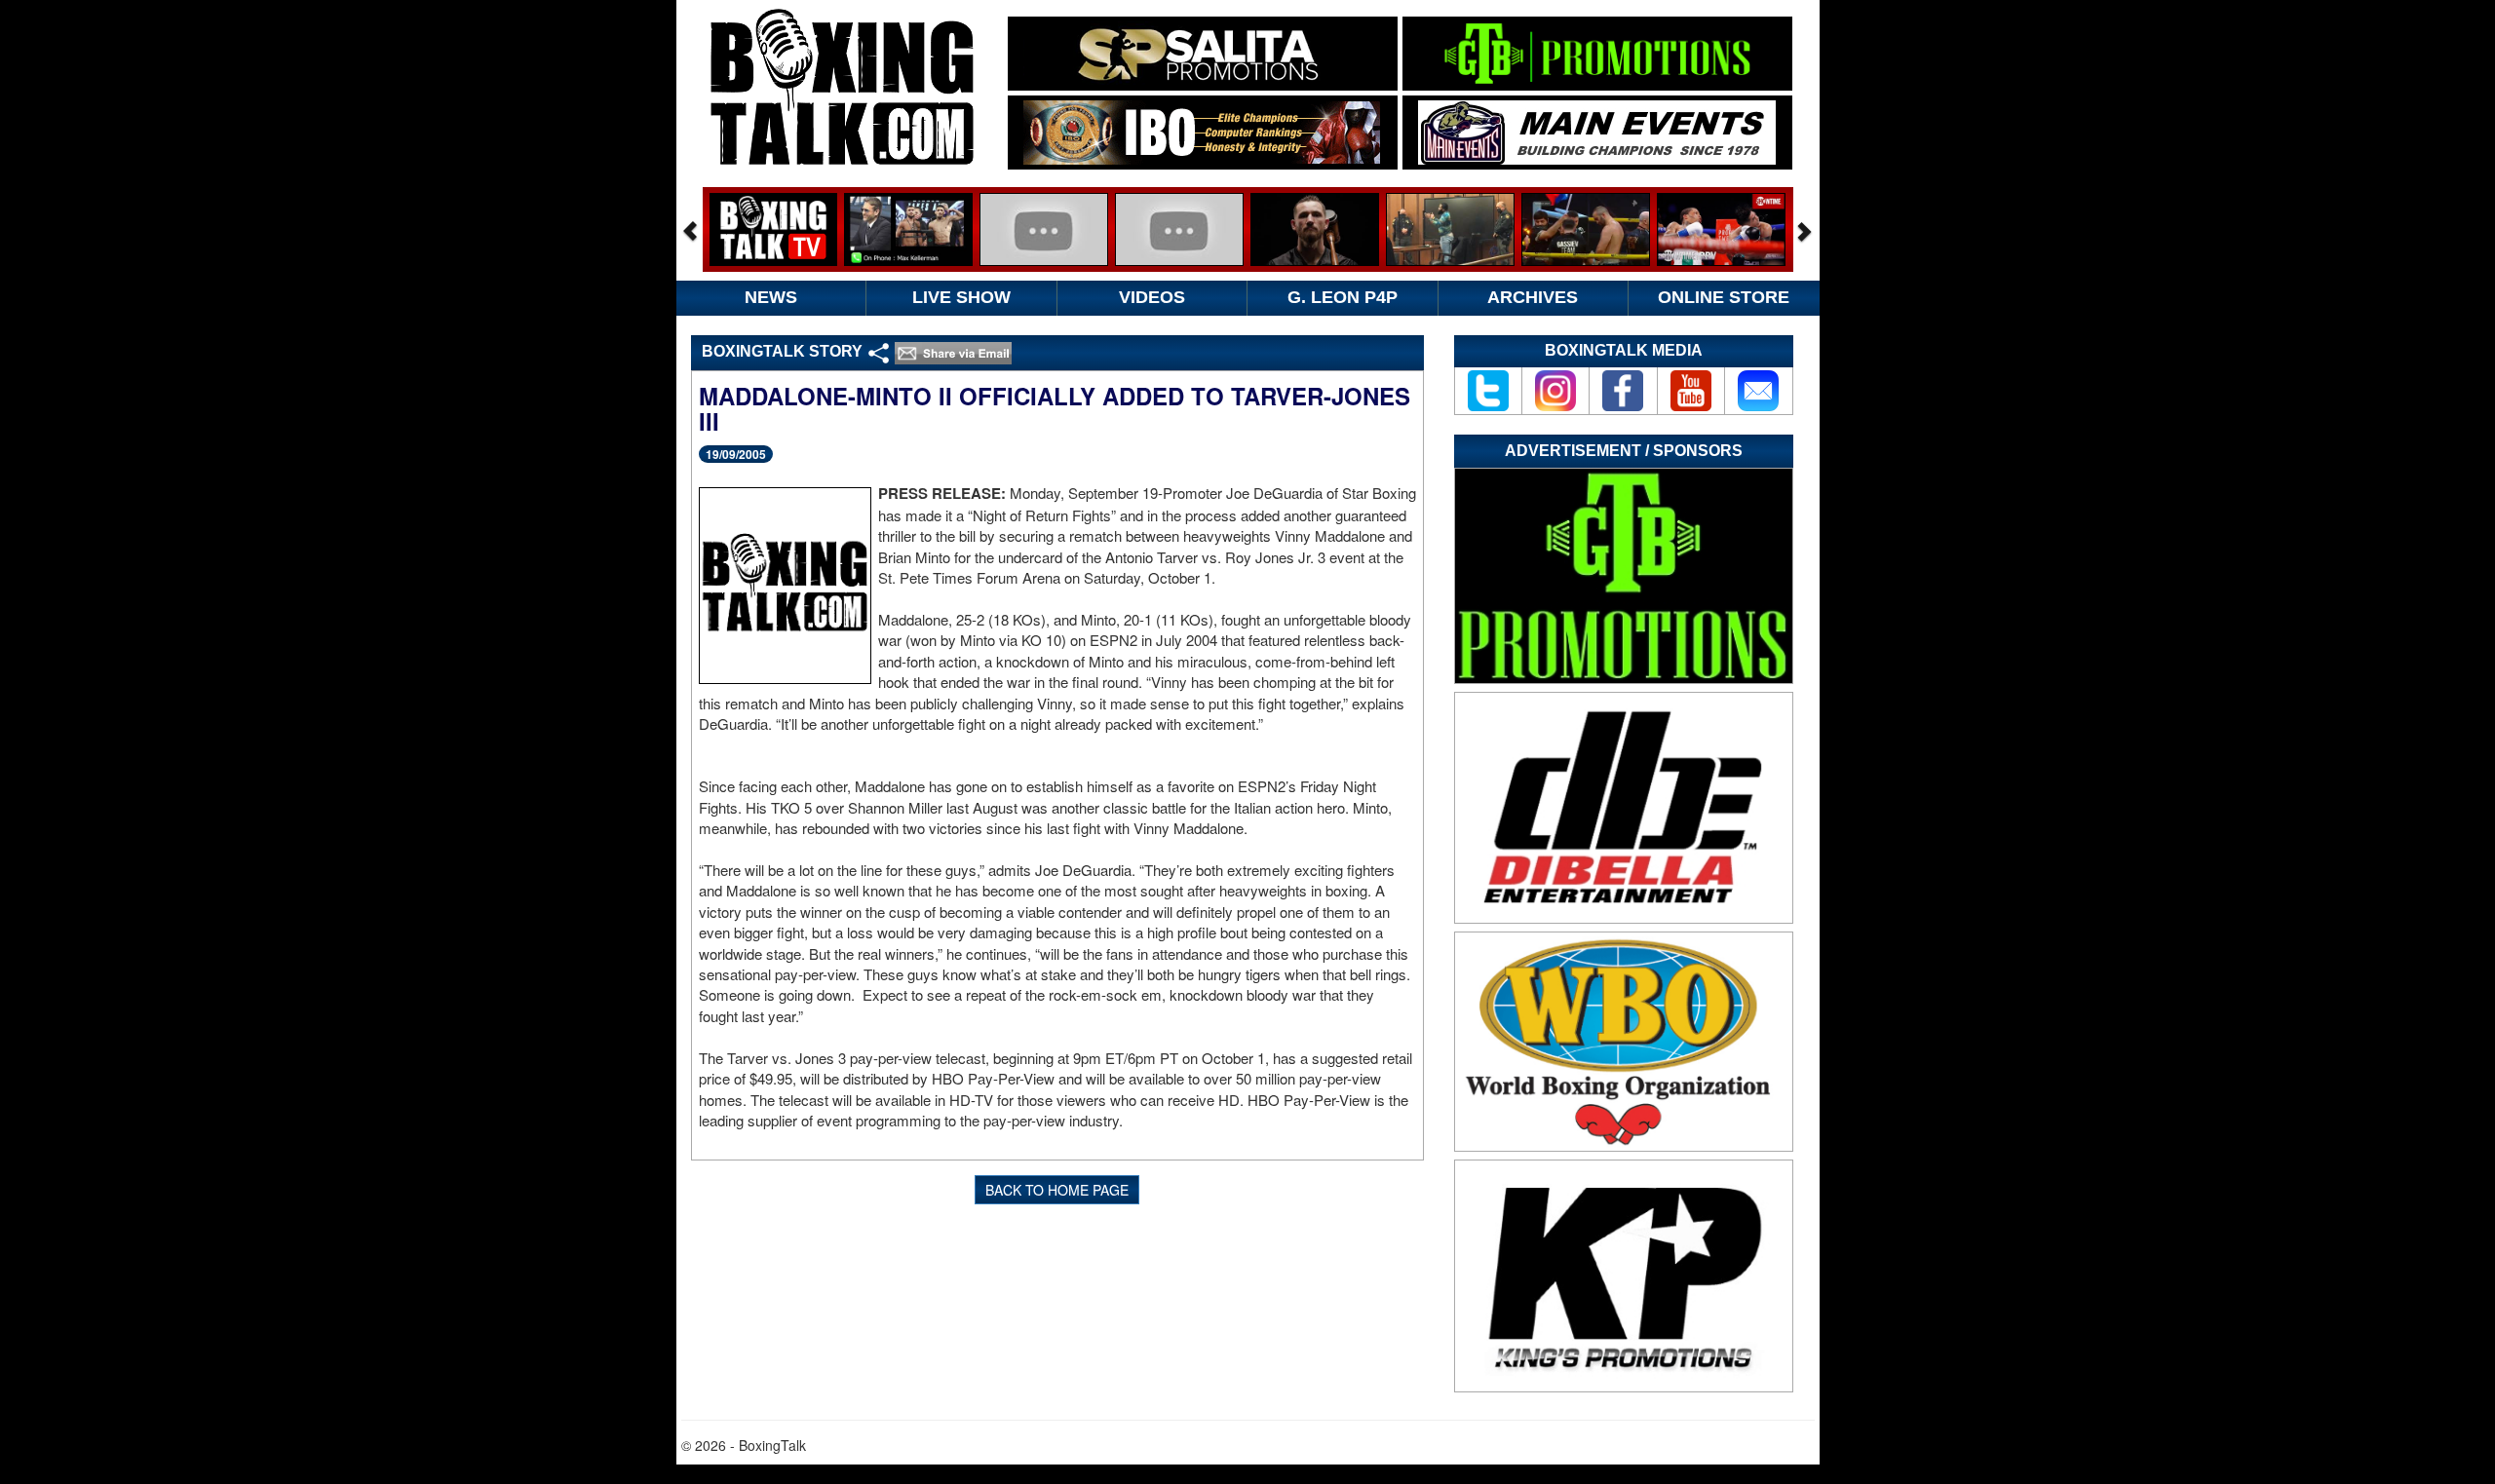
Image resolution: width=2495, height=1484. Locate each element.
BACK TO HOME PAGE (1057, 1190)
